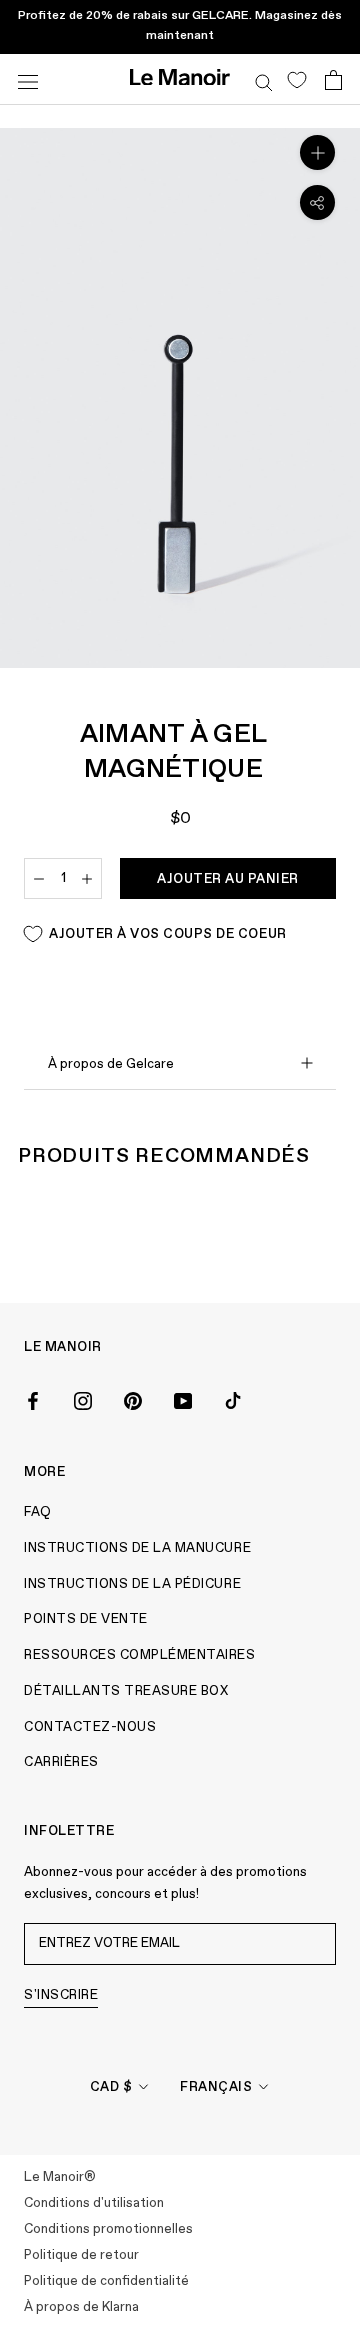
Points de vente (86, 1619)
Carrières (61, 1762)
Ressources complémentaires (140, 1655)
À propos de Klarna (81, 2307)
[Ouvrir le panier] (333, 80)
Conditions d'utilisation (94, 2203)
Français (216, 2087)
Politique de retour (81, 2255)
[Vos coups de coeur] (296, 79)
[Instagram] (83, 1399)
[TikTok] (233, 1399)
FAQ (38, 1512)
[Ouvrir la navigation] (28, 79)
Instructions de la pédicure (132, 1584)
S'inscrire (61, 1995)
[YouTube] (183, 1399)
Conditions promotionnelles (108, 2229)
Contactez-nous (90, 1727)
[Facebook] (33, 1399)
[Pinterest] (133, 1399)
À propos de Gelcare (111, 1064)
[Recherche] (264, 79)
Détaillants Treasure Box (126, 1691)
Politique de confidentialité (106, 2281)
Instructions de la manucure (137, 1548)
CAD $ (111, 2087)
